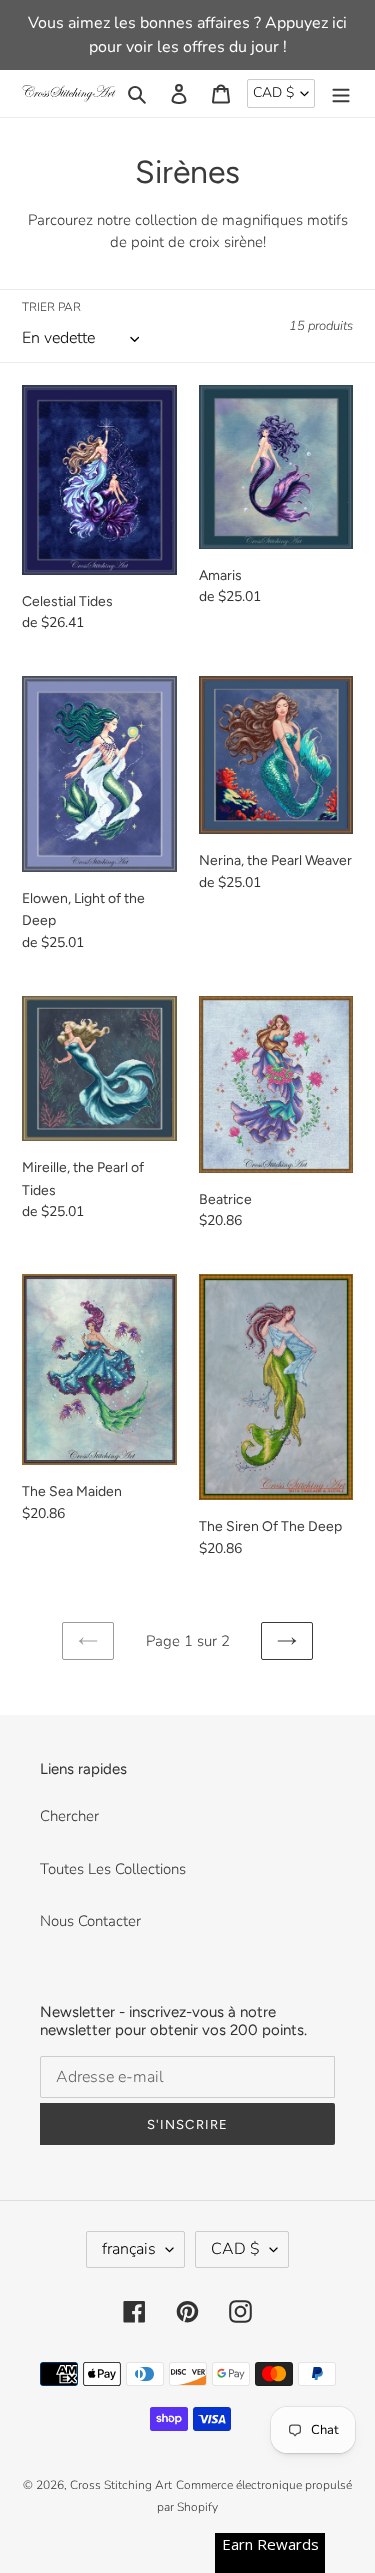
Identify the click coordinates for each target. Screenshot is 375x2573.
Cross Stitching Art (121, 2485)
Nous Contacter (90, 1921)
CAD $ (273, 92)
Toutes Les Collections (113, 1869)
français (129, 2249)
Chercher (69, 1816)
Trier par (51, 307)
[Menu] (341, 93)
